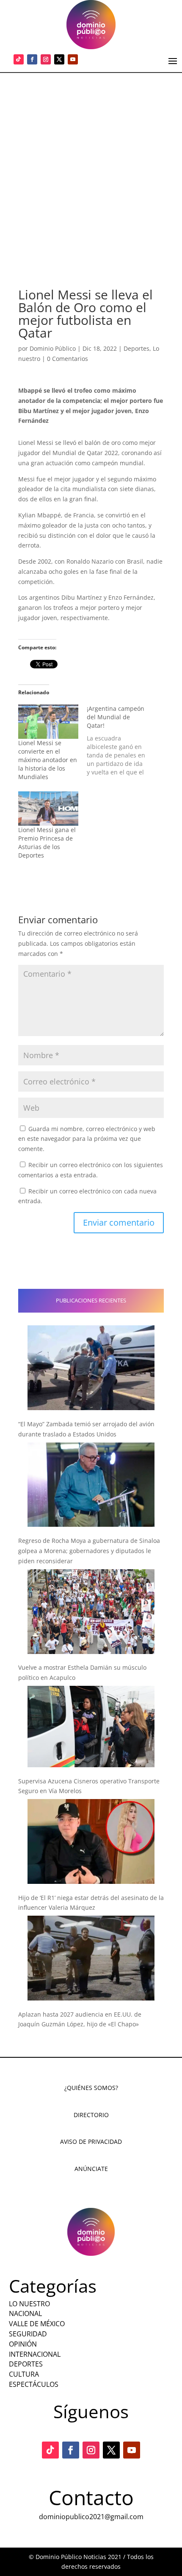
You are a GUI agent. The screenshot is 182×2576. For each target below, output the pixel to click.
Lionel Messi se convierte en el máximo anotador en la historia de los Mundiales (48, 760)
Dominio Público (53, 348)
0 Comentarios (68, 359)
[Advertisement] (91, 168)
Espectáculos (34, 2384)
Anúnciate (91, 2169)
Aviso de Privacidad (91, 2142)
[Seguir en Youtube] (73, 59)
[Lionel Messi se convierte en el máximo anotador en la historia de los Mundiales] (48, 722)
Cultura (24, 2374)
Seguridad (28, 2334)
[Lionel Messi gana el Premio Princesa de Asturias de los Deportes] (48, 809)
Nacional (25, 2313)
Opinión (23, 2344)
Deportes (136, 348)
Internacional (35, 2354)
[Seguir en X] (59, 59)
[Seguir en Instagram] (46, 59)
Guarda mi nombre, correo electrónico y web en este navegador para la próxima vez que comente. (87, 1139)
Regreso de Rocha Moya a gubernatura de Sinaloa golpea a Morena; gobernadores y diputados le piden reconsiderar (89, 1551)
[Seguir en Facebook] (32, 59)
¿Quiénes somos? (91, 2088)
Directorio (91, 2115)
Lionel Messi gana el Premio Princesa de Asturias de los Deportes (47, 842)
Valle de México (37, 2324)
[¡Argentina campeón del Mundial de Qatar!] (121, 740)
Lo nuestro (29, 2304)
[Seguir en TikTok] (19, 59)
